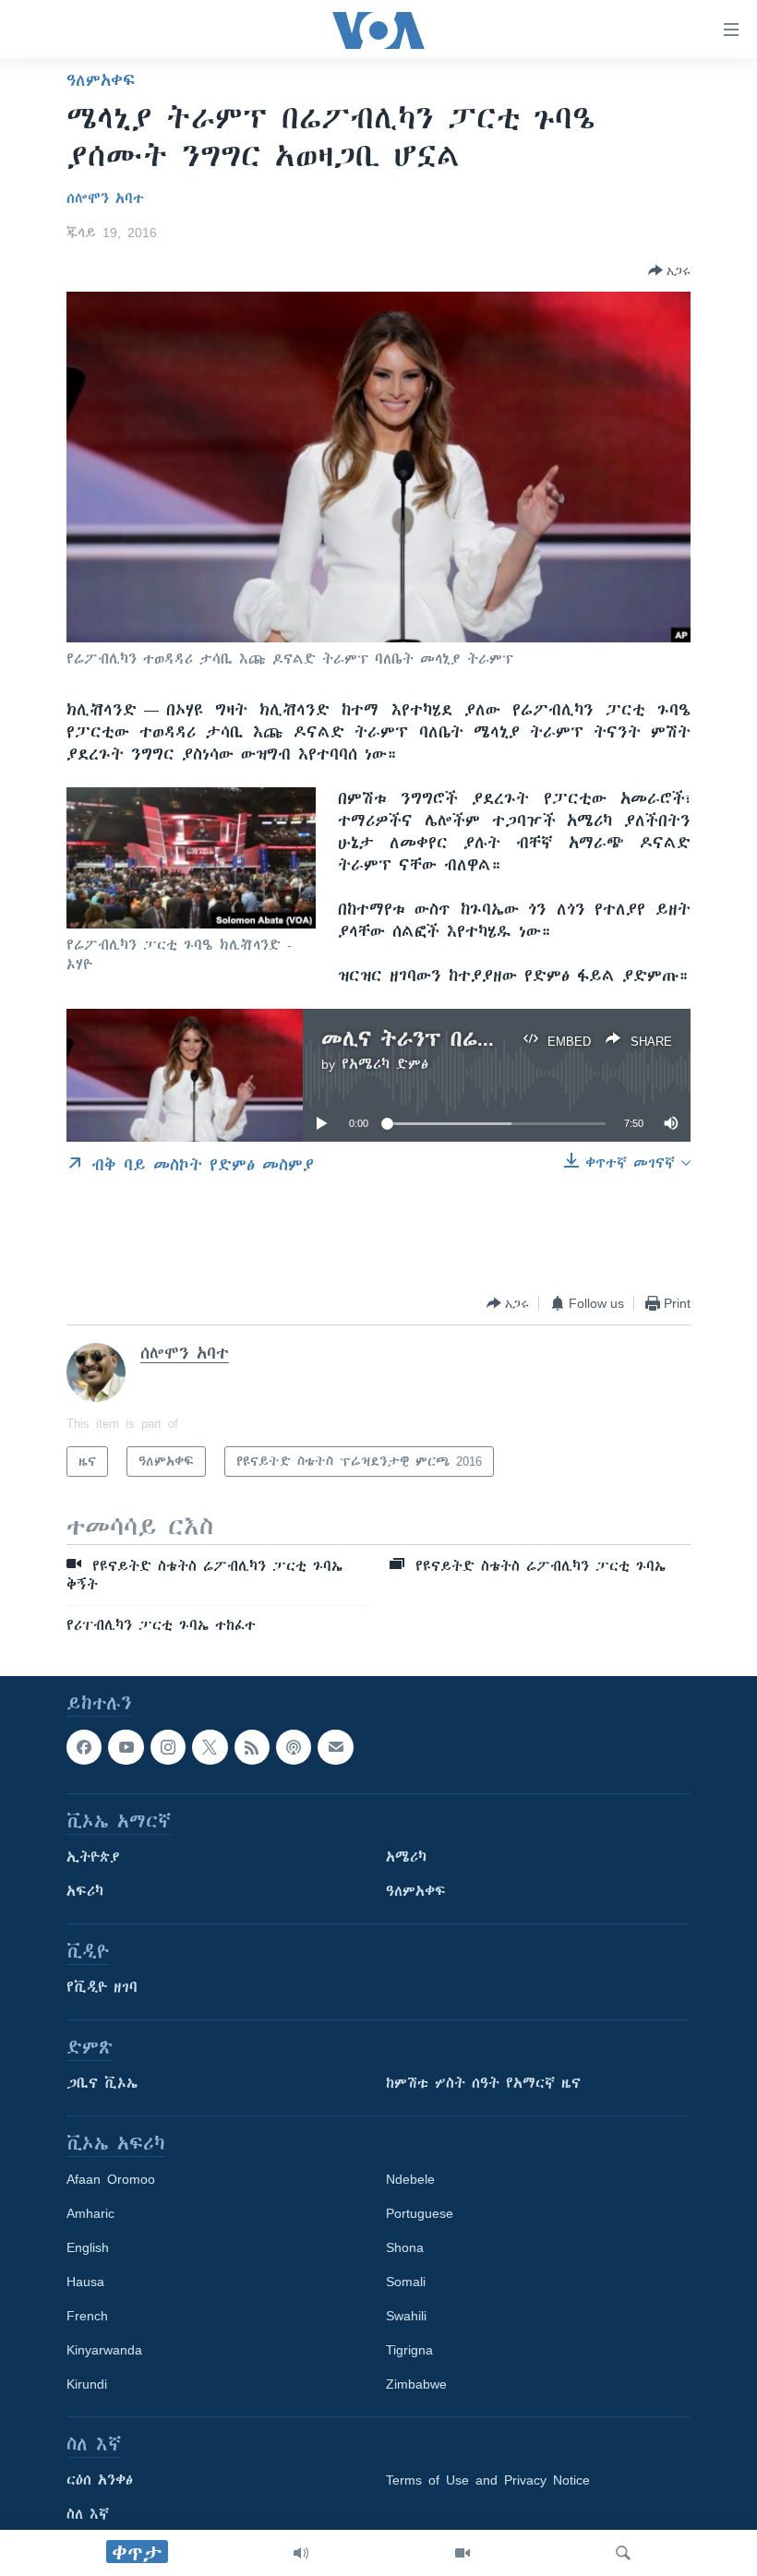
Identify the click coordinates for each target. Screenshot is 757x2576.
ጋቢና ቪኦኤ (102, 2083)
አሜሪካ (406, 1857)
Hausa (85, 2282)
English (88, 2247)
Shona (405, 2247)
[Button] (669, 270)
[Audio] (301, 2553)
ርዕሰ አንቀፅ (100, 2480)
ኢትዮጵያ (93, 1857)
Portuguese (420, 2213)
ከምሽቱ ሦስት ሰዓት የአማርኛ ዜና (483, 2083)
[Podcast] (294, 1747)
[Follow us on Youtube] (126, 1747)
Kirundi (87, 2384)
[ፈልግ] (623, 2553)
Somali (406, 2282)
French (87, 2316)
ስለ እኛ (88, 2514)
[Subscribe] (335, 1747)
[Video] (463, 2553)
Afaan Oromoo (111, 2179)
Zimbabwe (416, 2384)
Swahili (406, 2316)
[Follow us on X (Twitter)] (210, 1747)
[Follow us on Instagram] (168, 1747)
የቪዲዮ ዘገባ (102, 1987)
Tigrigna (409, 2350)
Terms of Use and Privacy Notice (488, 2480)
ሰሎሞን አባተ (105, 198)
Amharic (90, 2213)
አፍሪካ (85, 1891)
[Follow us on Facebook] (84, 1747)
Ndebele (410, 2179)
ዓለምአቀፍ (101, 80)
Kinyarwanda (104, 2350)
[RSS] (252, 1747)
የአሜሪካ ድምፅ (385, 1064)
